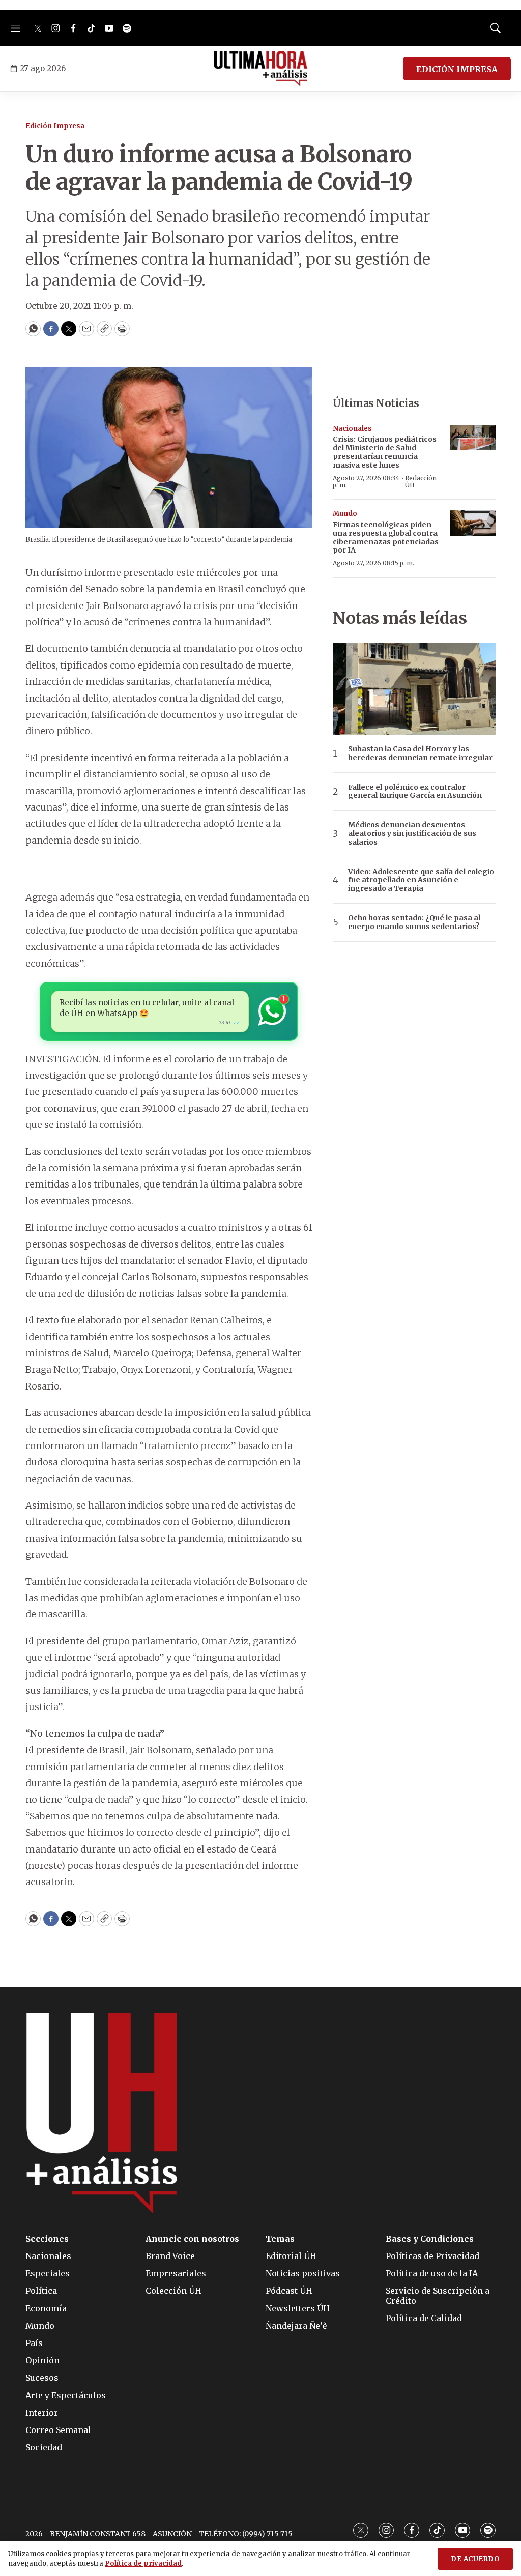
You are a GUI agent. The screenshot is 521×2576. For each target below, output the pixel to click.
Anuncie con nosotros (192, 2239)
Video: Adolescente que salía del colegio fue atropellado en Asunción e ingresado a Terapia (421, 880)
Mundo (345, 514)
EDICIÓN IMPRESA (457, 69)
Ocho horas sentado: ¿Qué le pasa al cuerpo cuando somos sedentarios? (414, 922)
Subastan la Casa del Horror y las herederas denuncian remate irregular (420, 754)
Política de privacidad (143, 2564)
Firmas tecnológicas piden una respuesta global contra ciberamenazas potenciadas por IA (386, 537)
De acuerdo (475, 2559)
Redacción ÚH (421, 482)
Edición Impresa (55, 126)
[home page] (261, 69)
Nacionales (352, 429)
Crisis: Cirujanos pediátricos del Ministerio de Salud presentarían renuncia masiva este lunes (385, 452)
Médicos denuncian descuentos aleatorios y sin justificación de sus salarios (412, 833)
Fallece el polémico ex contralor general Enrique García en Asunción (415, 792)
